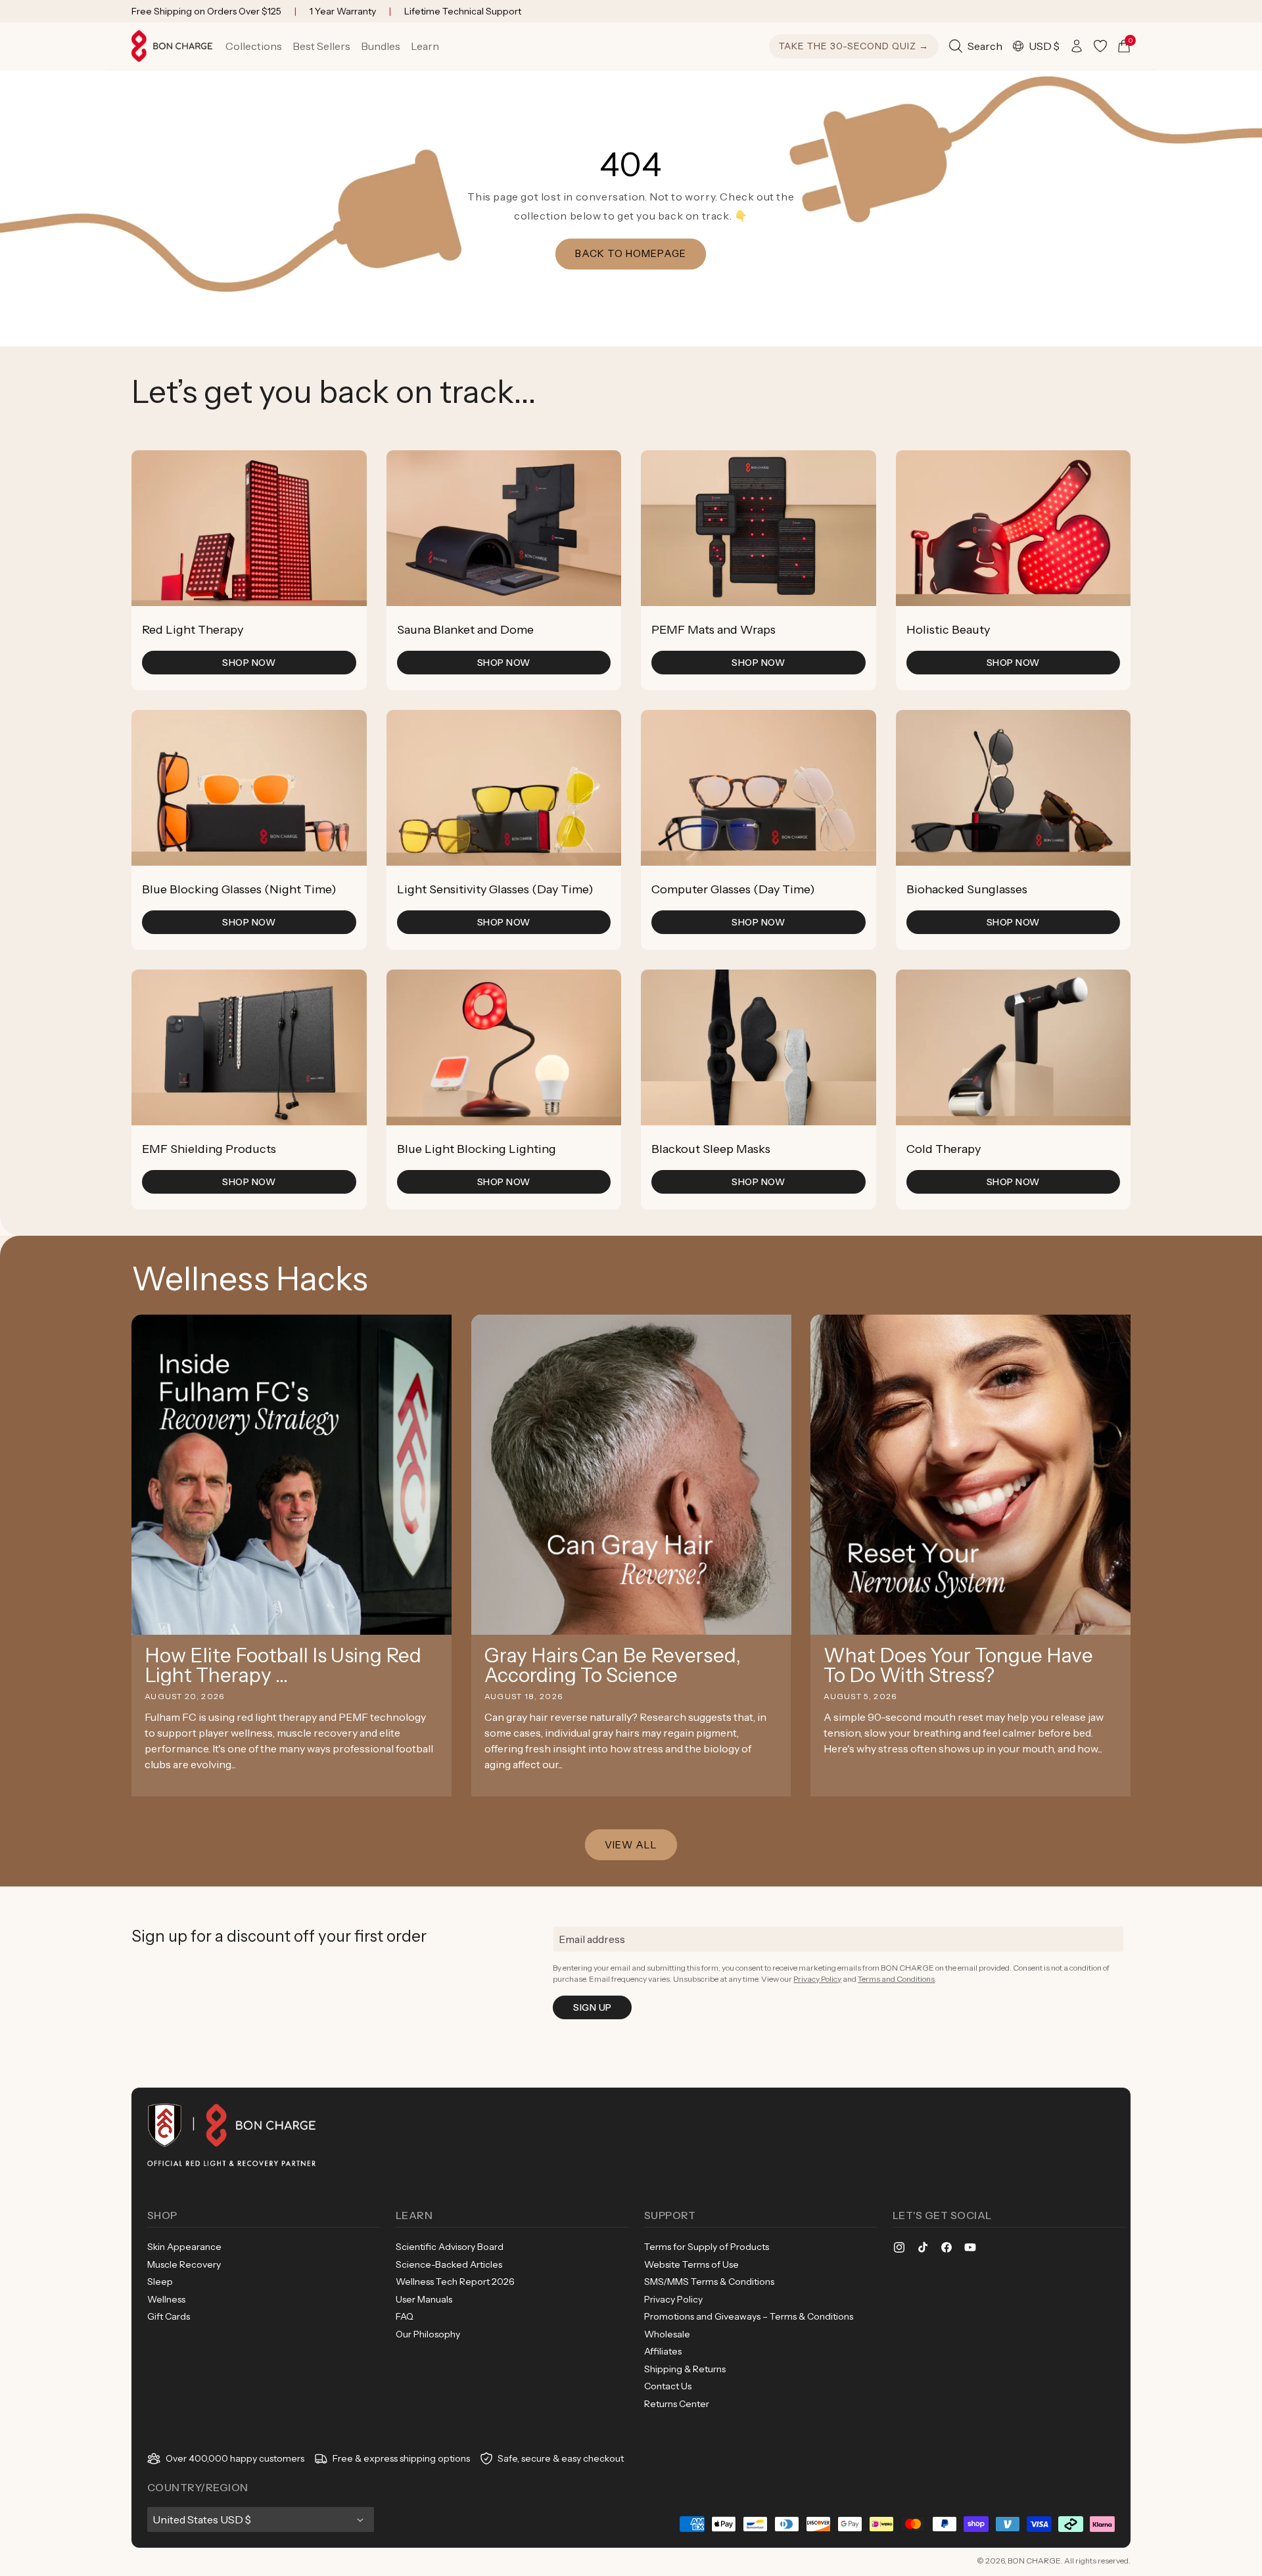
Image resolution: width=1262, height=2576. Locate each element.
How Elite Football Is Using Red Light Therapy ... (283, 1666)
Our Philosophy (428, 2334)
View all (631, 1845)
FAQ (405, 2316)
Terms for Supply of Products (707, 2247)
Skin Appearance (184, 2247)
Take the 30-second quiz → (854, 46)
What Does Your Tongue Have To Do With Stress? (958, 1666)
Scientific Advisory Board (450, 2247)
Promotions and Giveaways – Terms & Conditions (749, 2316)
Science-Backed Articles (449, 2264)
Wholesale (667, 2334)
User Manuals (424, 2299)
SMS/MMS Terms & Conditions (709, 2282)
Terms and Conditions (896, 1979)
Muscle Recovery (184, 2264)
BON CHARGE (1034, 2561)
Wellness (166, 2299)
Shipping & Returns (685, 2369)
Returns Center (677, 2404)
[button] (254, 46)
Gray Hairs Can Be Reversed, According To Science (613, 1666)
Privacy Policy (817, 1979)
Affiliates (663, 2351)
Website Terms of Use (691, 2264)
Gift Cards (169, 2316)
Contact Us (668, 2386)
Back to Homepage (631, 253)
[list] (631, 830)
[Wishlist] (1100, 46)
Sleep (160, 2282)
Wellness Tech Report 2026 (455, 2282)
